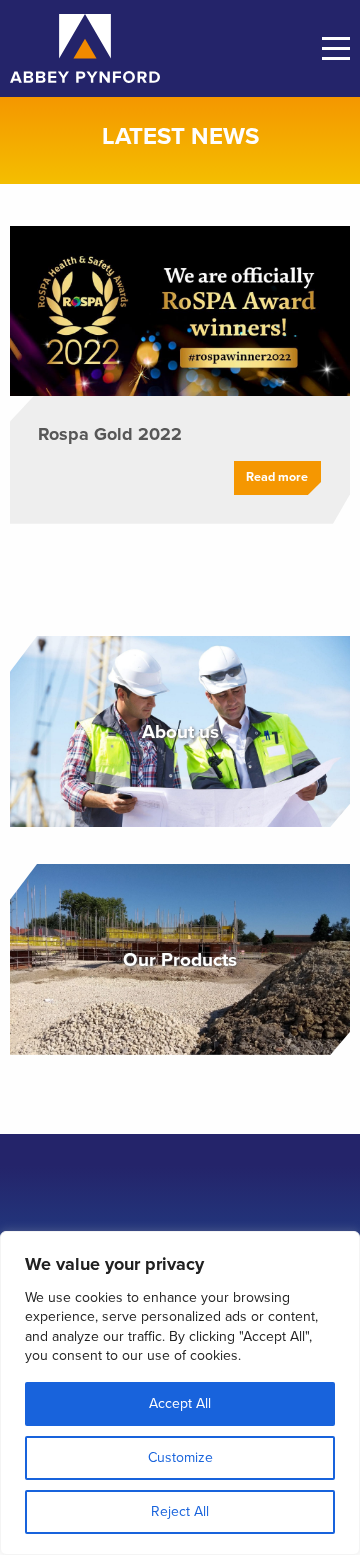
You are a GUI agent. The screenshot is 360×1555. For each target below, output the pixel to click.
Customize (180, 1457)
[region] (180, 1393)
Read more (277, 477)
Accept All (180, 1403)
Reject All (180, 1511)
